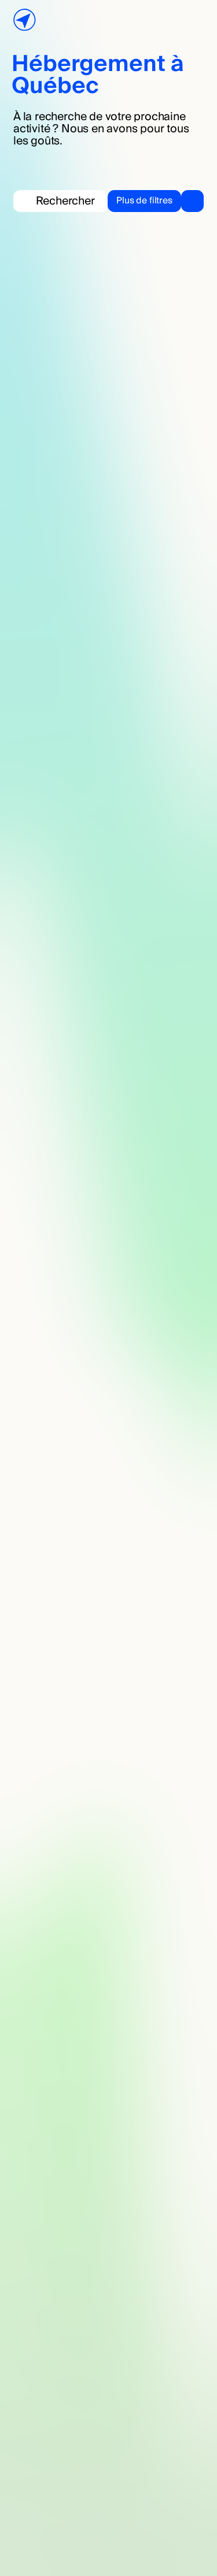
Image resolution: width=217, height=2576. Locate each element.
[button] (156, 201)
